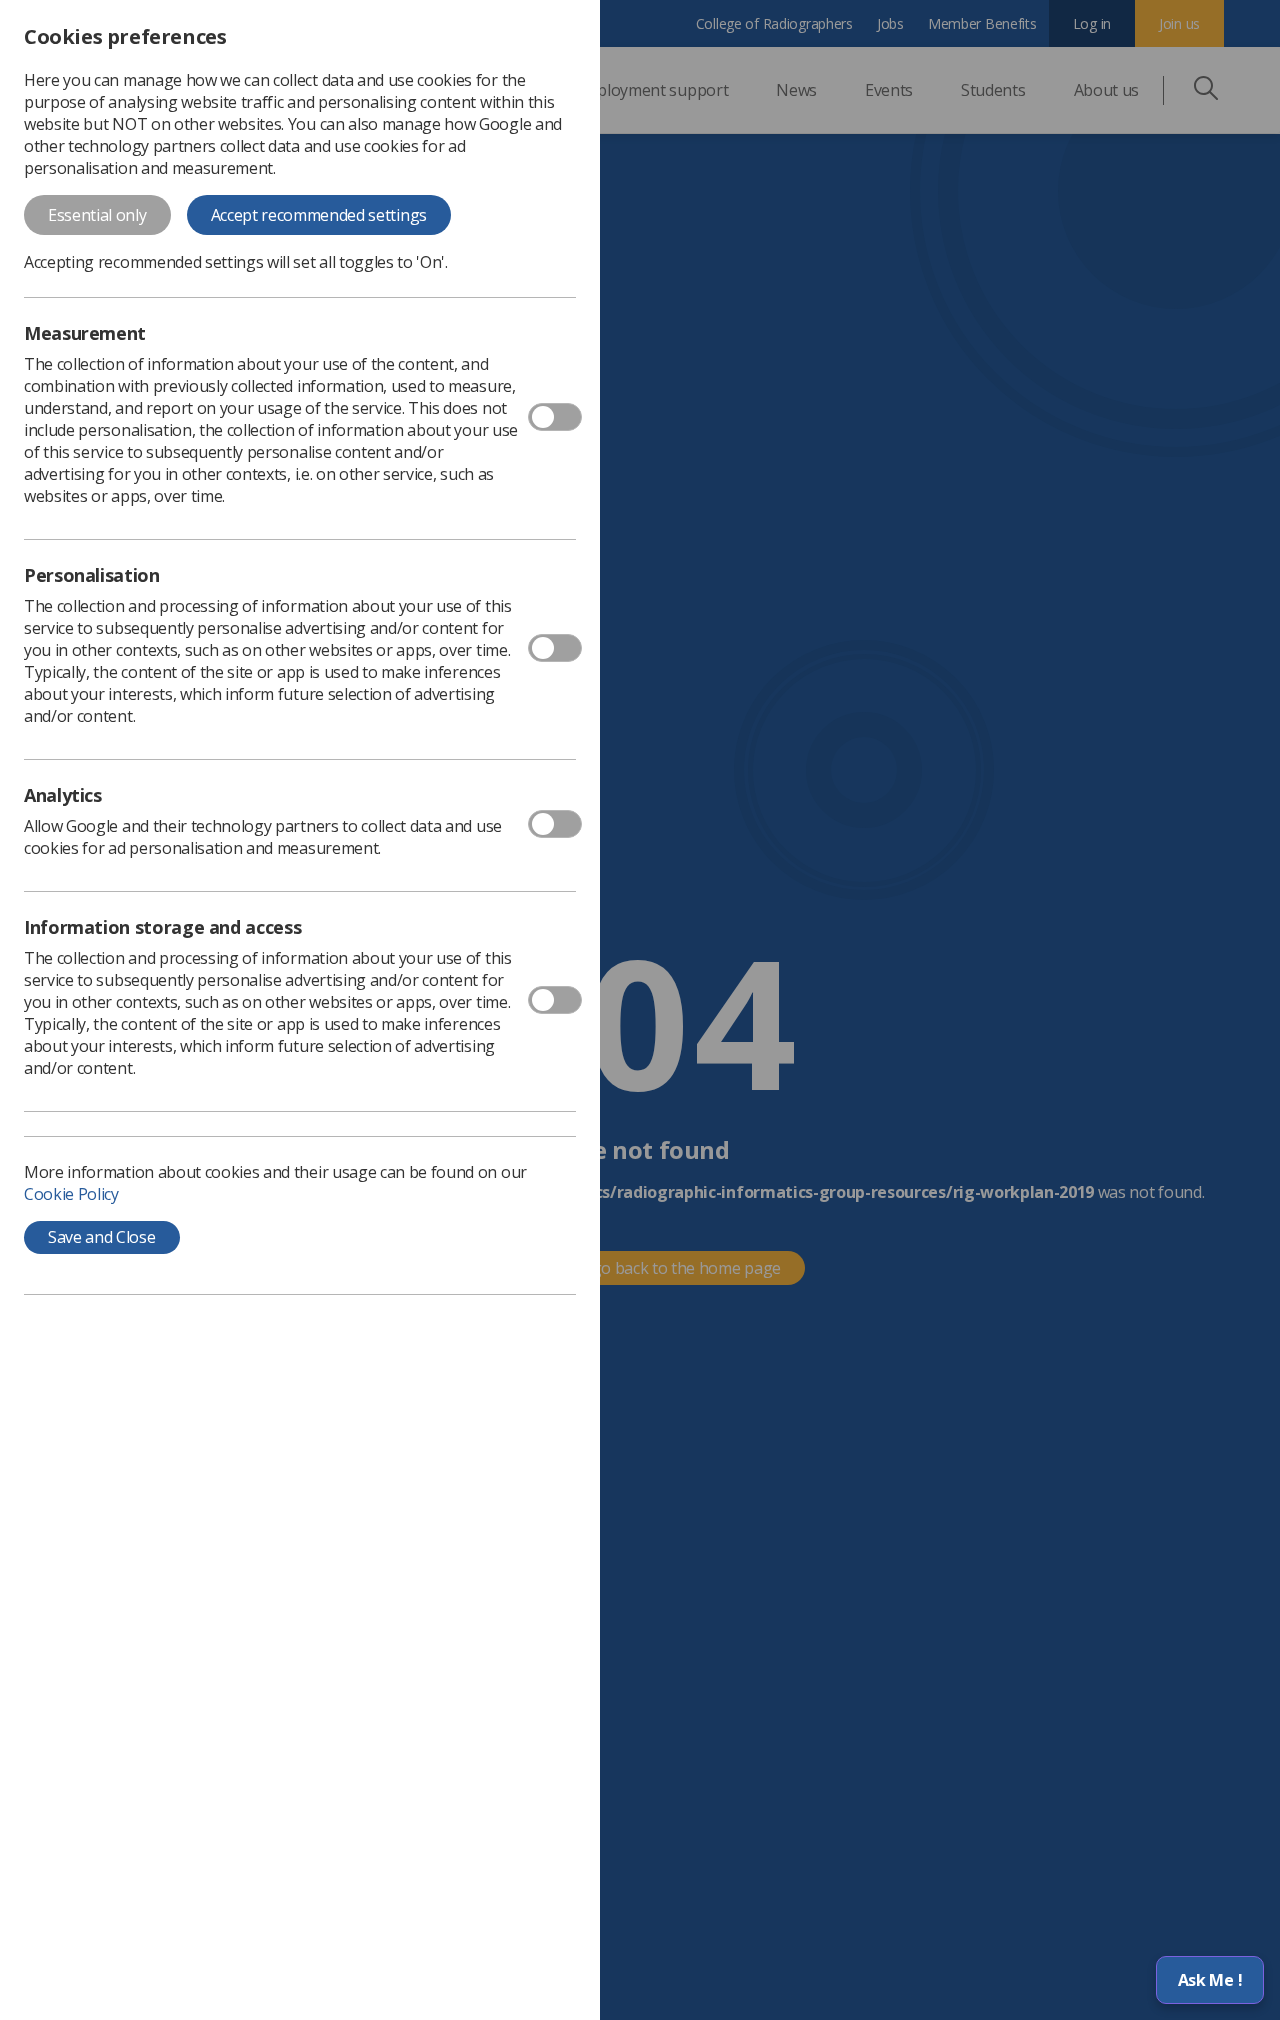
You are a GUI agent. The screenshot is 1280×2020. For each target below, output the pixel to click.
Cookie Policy (71, 1194)
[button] (1210, 1980)
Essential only (97, 215)
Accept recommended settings (319, 215)
